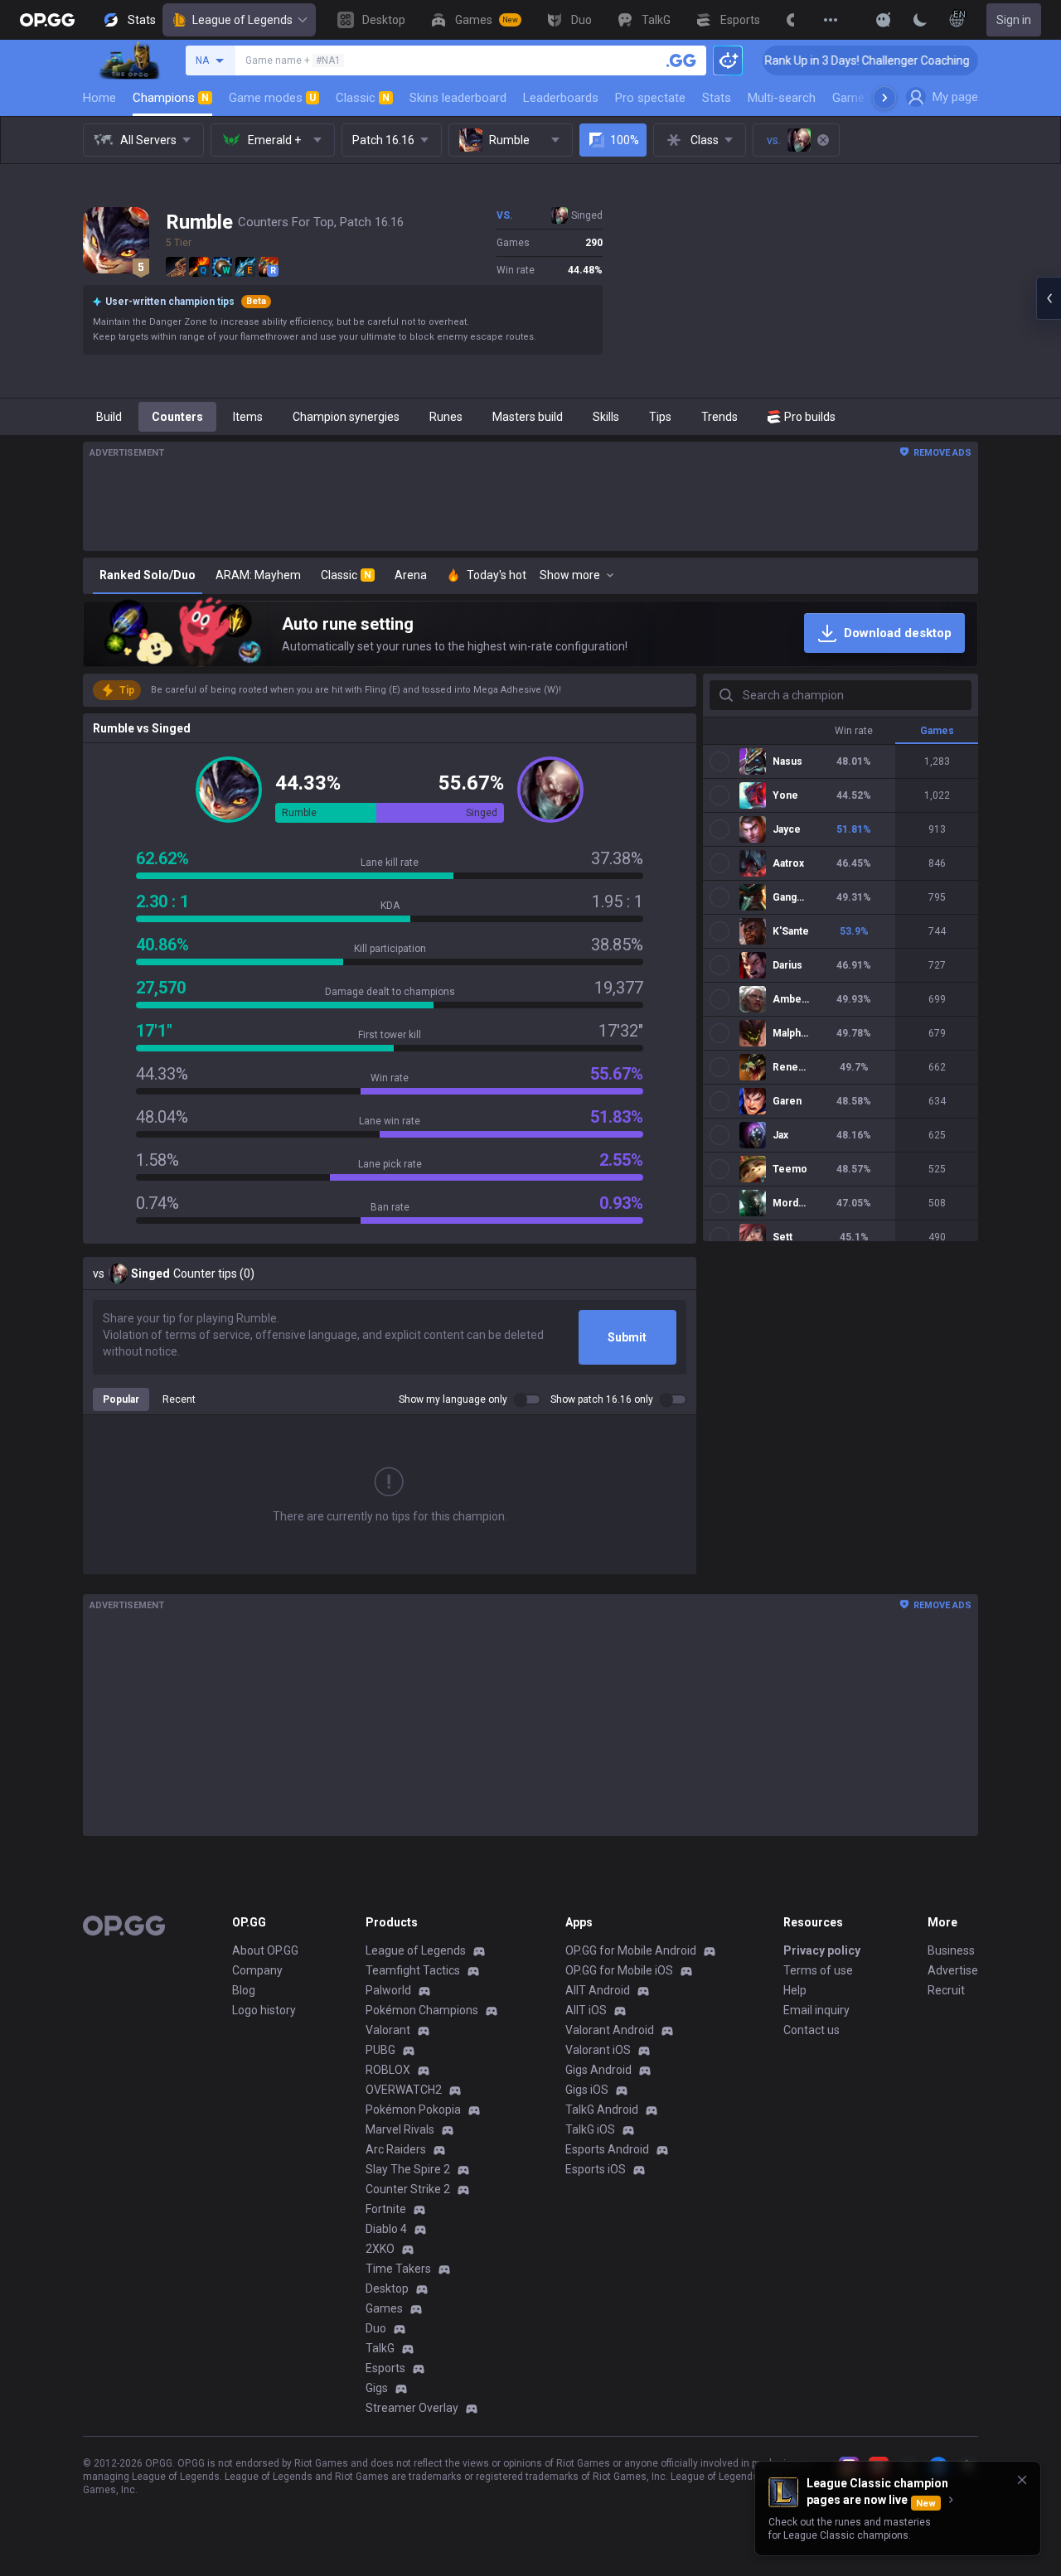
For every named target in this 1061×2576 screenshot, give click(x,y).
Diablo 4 (386, 2229)
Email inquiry (816, 2010)
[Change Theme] (920, 20)
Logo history (264, 2010)
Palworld (388, 1990)
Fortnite (386, 2209)
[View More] (831, 20)
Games (384, 2308)
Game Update (869, 98)
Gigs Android (598, 2070)
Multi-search (782, 98)
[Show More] (884, 20)
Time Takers (398, 2269)
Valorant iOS (598, 2050)
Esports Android (607, 2149)
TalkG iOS (590, 2129)
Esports (385, 2368)
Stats (717, 98)
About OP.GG (265, 1950)
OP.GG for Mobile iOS (619, 1970)
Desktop (387, 2288)
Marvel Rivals (400, 2129)
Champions (171, 98)
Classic (363, 98)
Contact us (811, 2030)
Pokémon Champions (422, 2010)
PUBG (380, 2050)
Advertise (953, 1970)
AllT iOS (586, 2010)
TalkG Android (602, 2110)
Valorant (388, 2030)
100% (625, 140)
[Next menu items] (884, 98)
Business (951, 1950)
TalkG (380, 2348)
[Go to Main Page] (47, 20)
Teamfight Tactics (413, 1970)
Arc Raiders (396, 2149)
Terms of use (818, 1970)
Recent (179, 1399)
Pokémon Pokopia (413, 2110)
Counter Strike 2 (408, 2189)
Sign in (1014, 20)
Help (795, 1990)
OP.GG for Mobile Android (631, 1950)
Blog (244, 1990)
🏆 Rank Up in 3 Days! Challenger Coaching (800, 60)
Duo (376, 2328)
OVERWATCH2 (404, 2090)
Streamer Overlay (412, 2408)
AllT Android (598, 1990)
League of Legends (242, 20)
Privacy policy (822, 1950)
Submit (627, 1337)
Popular (121, 1399)
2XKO (380, 2249)
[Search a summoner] (681, 60)
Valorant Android (610, 2030)
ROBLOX (388, 2070)
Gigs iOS (587, 2090)
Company (257, 1970)
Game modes (272, 98)
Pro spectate (650, 98)
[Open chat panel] (1049, 298)
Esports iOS (596, 2169)
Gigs (377, 2388)
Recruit (946, 1990)
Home (99, 98)
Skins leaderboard (458, 98)
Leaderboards (561, 98)
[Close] (1022, 2480)
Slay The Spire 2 (408, 2169)
